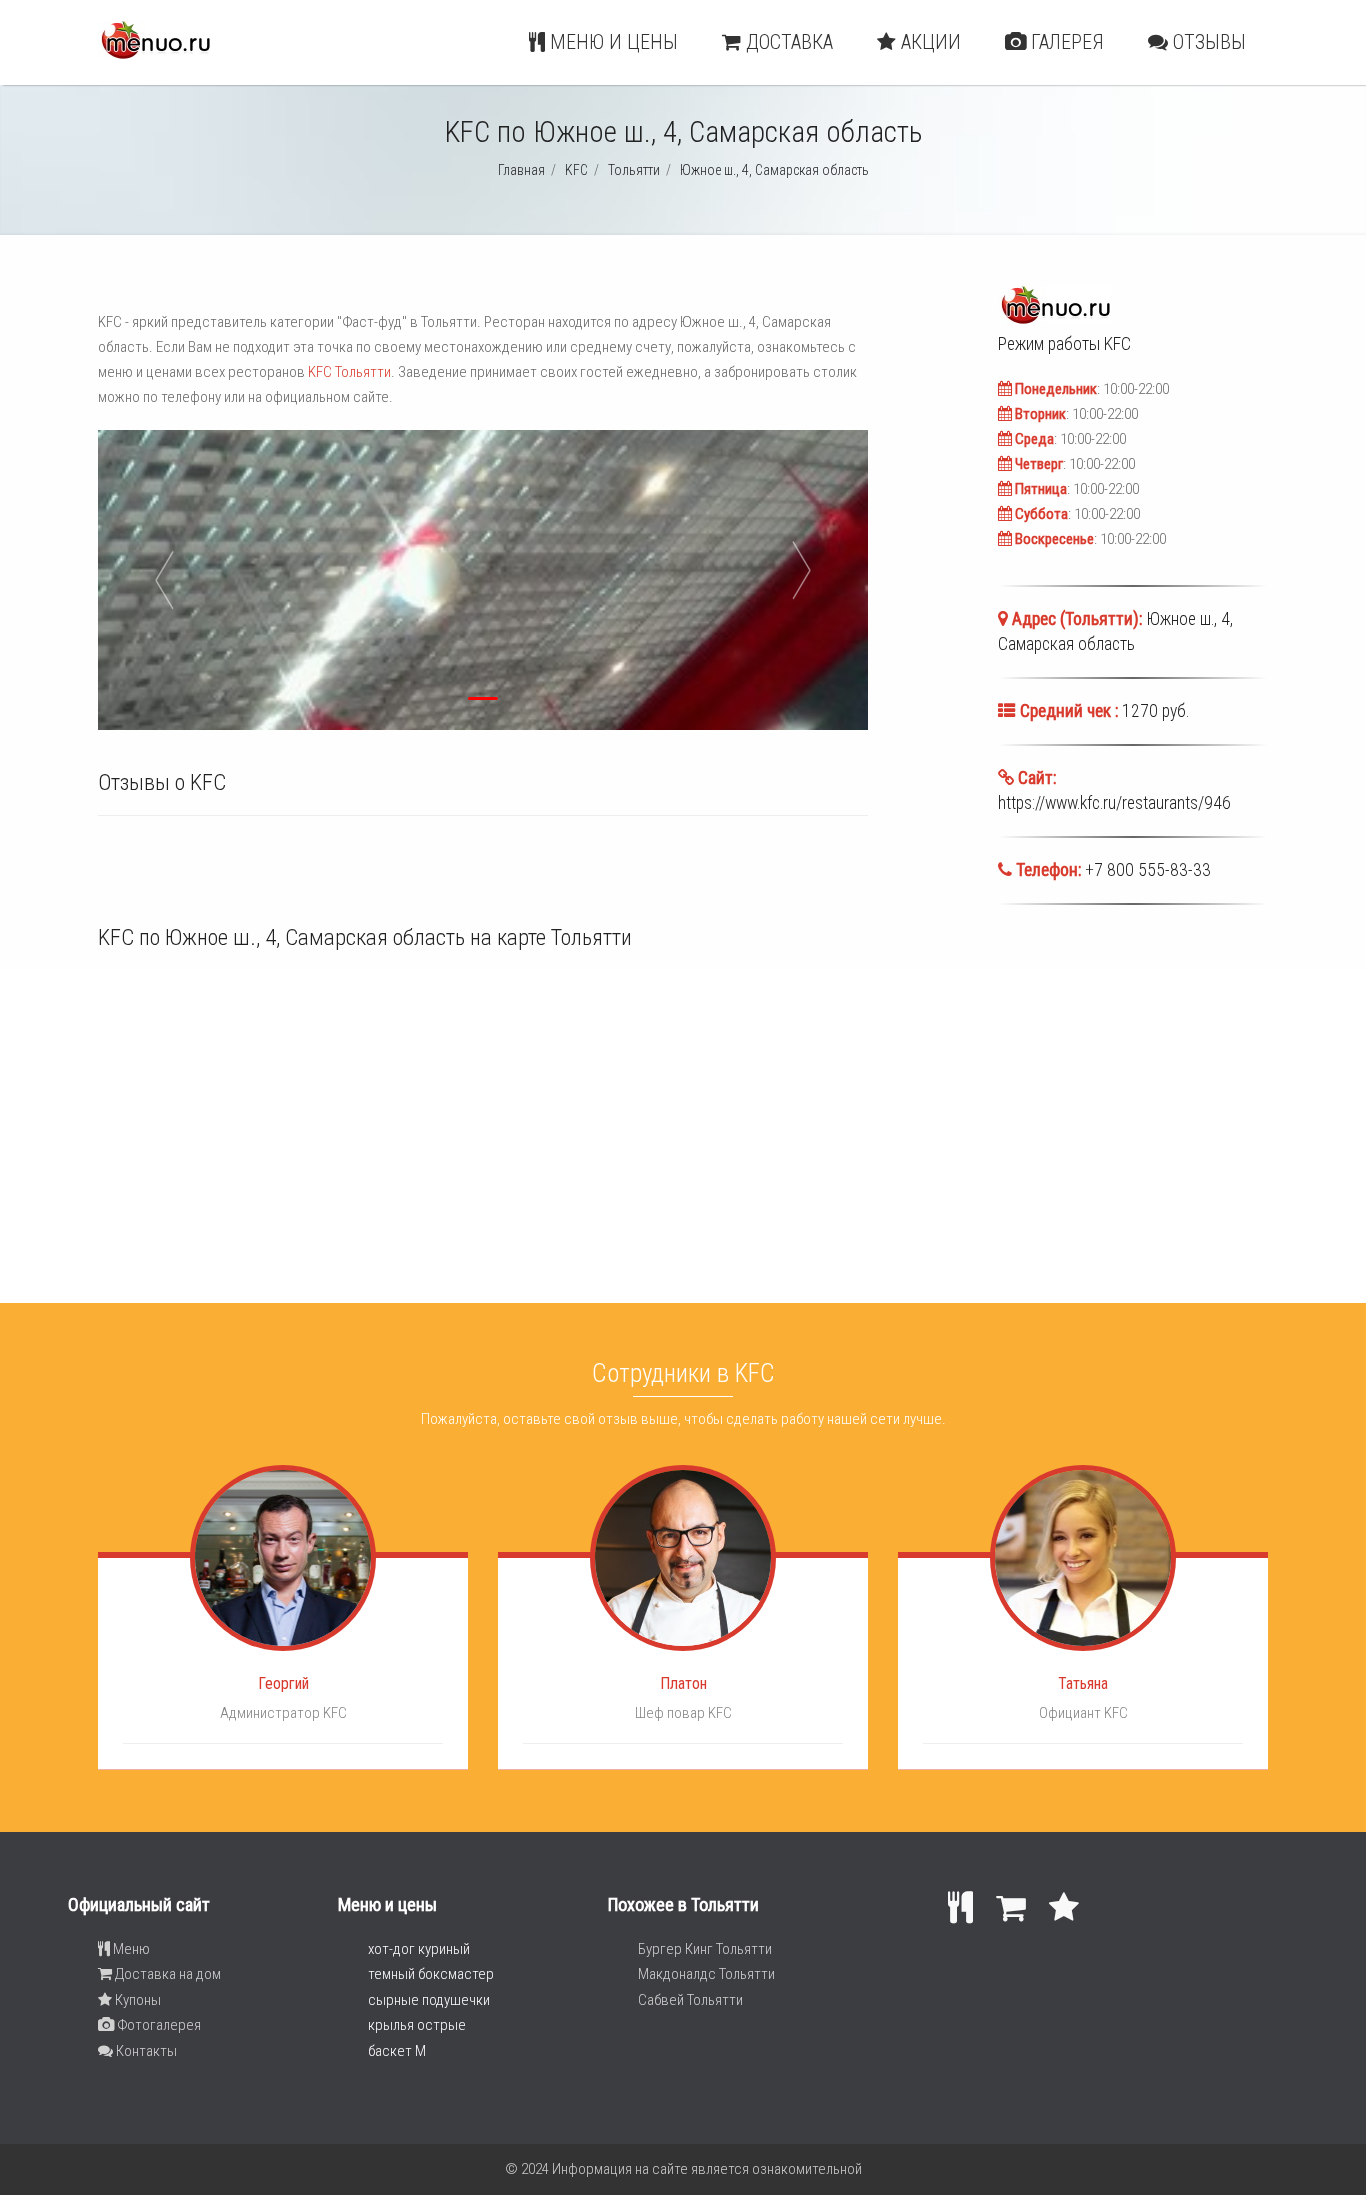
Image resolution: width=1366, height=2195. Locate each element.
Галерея (1065, 42)
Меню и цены (611, 42)
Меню (130, 1949)
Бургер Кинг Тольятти (705, 1949)
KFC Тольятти (349, 372)
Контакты (145, 2051)
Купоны (136, 2000)
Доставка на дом (166, 1974)
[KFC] (155, 54)
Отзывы (1207, 42)
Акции (928, 42)
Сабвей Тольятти (690, 2000)
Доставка (787, 42)
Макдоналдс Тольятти (706, 1974)
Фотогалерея (157, 2025)
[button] (286, 580)
